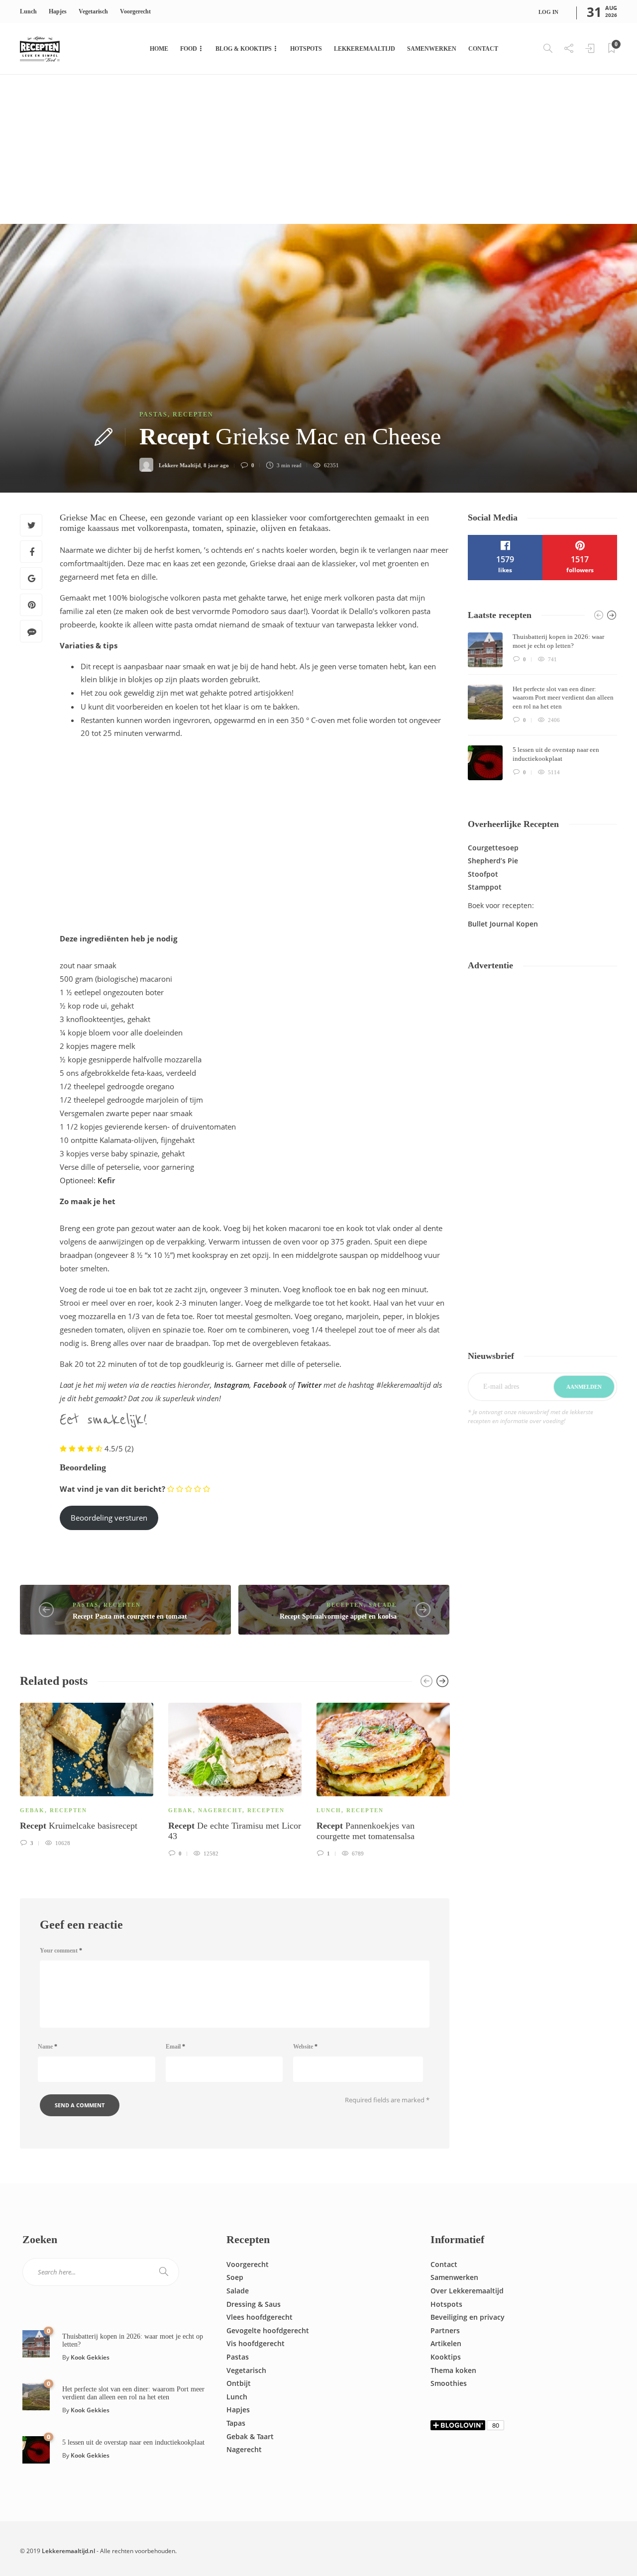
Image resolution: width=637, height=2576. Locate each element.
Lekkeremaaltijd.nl (68, 2551)
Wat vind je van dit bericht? (112, 1489)
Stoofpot (483, 874)
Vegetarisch (93, 11)
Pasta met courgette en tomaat (130, 1616)
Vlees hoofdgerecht (260, 2317)
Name (48, 2047)
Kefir (106, 1180)
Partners (445, 2330)
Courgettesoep (493, 848)
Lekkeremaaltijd (365, 49)
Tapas (236, 2423)
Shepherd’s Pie (493, 861)
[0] (36, 2343)
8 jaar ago (216, 465)
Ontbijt (239, 2383)
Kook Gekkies (90, 2357)
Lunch (28, 11)
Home (159, 49)
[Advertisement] (318, 149)
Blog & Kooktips (244, 49)
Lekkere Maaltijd (180, 465)
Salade (383, 1605)
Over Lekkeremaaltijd (467, 2291)
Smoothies (449, 2383)
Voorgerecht (135, 11)
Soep (235, 2277)
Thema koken (453, 2370)
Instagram (232, 1385)
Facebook (270, 1385)
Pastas (154, 414)
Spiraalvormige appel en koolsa (338, 1616)
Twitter (309, 1385)
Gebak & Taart (250, 2436)
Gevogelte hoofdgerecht (268, 2330)
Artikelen (446, 2343)
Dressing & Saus (254, 2304)
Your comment (61, 1951)
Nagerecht (220, 1810)
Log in (548, 12)
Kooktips (446, 2357)
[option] (87, 1773)
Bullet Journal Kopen (503, 924)
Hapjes (58, 11)
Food (189, 49)
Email (175, 2047)
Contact (483, 49)
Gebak (32, 1810)
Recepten (193, 414)
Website (305, 2047)
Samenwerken (432, 49)
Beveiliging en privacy (468, 2317)
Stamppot (485, 887)
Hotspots (306, 49)
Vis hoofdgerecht (256, 2343)
